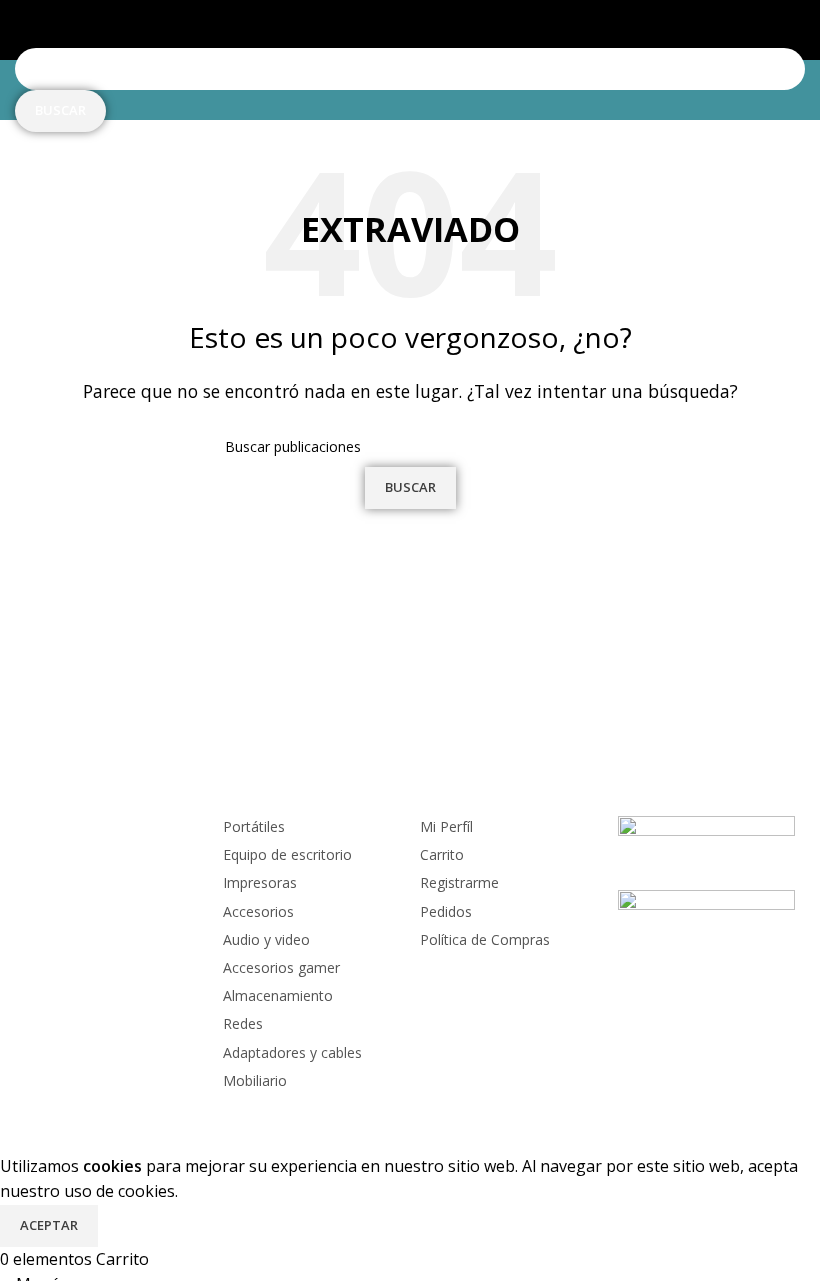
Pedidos (446, 911)
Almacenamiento (278, 995)
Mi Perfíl (446, 826)
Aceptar (49, 1225)
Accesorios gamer (281, 967)
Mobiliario (255, 1080)
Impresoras (260, 882)
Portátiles (254, 826)
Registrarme (459, 882)
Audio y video (266, 939)
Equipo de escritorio (287, 854)
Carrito (442, 854)
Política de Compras (485, 939)
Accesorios (258, 911)
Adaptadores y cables (292, 1052)
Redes (243, 1023)
